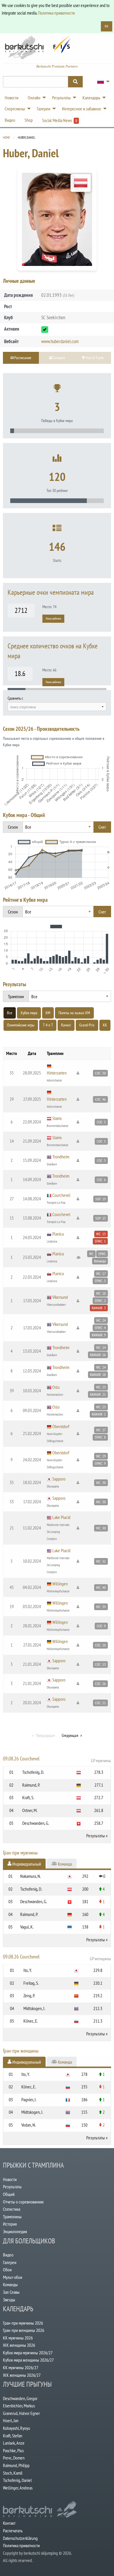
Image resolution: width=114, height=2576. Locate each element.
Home (6, 137)
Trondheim (61, 1157)
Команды (10, 2284)
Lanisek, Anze (14, 2443)
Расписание (22, 358)
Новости (10, 2179)
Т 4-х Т (48, 1025)
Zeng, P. (29, 1995)
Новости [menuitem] (12, 98)
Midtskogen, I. (34, 2008)
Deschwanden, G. (36, 1823)
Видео (8, 2255)
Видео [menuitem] (10, 120)
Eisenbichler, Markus (19, 2406)
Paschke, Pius (13, 2450)
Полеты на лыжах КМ (74, 1013)
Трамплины (12, 2217)
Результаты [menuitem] (61, 98)
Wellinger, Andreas (18, 2488)
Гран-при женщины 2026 (24, 2330)
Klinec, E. (31, 2021)
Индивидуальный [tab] (26, 1864)
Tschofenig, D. (33, 1772)
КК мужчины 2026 (18, 2338)
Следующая (70, 1735)
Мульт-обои (13, 2277)
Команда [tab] (64, 1864)
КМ (48, 1013)
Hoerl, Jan (11, 2420)
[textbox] (57, 707)
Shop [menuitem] (29, 120)
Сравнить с (15, 698)
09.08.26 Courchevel (57, 1759)
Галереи (10, 2262)
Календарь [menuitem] (91, 98)
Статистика (12, 2209)
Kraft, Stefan (13, 2436)
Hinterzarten (57, 1073)
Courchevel (61, 1195)
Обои (7, 2270)
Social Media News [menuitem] (60, 120)
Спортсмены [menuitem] (15, 109)
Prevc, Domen (14, 2458)
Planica (58, 1234)
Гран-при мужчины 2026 (23, 2323)
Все (10, 1013)
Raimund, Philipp (16, 2465)
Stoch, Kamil (13, 2473)
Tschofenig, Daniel (17, 2480)
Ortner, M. (30, 1810)
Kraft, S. (28, 1797)
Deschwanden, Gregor (20, 2398)
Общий (9, 2194)
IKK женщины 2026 (19, 2345)
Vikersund (60, 1297)
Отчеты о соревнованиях (23, 2202)
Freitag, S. (31, 1983)
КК (105, 1025)
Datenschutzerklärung (20, 2538)
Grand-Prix (87, 1025)
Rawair (66, 1025)
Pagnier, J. (29, 2099)
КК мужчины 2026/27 (21, 2367)
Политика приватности (56, 13)
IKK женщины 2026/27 (22, 2375)
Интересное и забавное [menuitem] (82, 109)
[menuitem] (102, 82)
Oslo (56, 1387)
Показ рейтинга (53, 619)
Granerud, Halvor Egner (21, 2413)
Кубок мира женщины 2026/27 (28, 2360)
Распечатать (13, 2531)
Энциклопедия (15, 2231)
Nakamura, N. (31, 1876)
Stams (57, 1118)
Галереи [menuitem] (44, 109)
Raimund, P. (31, 1785)
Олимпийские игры (21, 1025)
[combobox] (57, 707)
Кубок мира (29, 1013)
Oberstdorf (61, 1426)
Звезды (9, 2300)
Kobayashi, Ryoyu (17, 2428)
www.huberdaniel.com (60, 341)
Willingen (60, 1584)
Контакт (9, 2523)
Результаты (96, 1836)
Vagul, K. (27, 1927)
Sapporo (59, 1479)
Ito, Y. (28, 1970)
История (10, 2224)
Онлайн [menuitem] (34, 98)
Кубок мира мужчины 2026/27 (28, 2353)
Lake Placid (61, 1517)
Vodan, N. (29, 2125)
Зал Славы (11, 2292)
